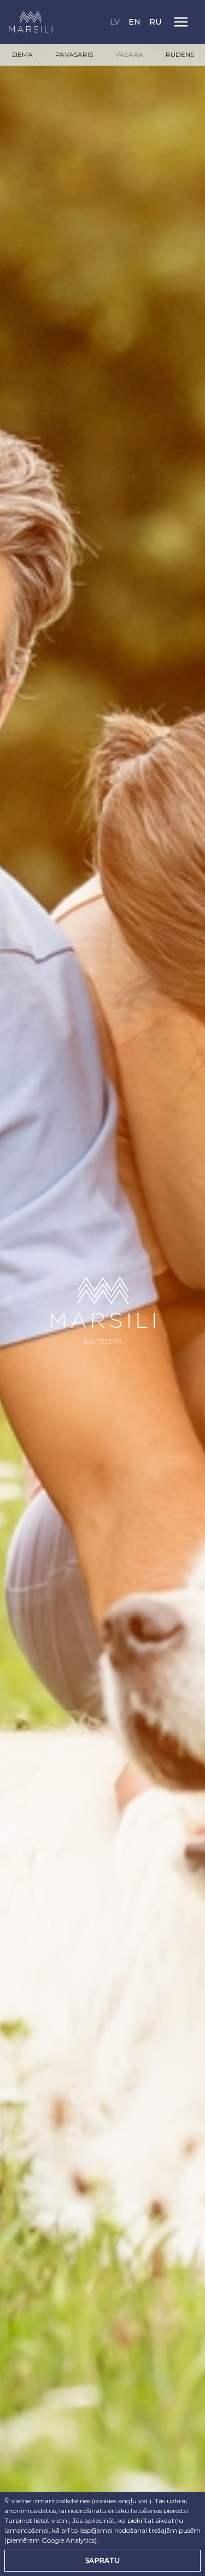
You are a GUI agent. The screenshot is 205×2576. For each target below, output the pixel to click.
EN (136, 22)
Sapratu (102, 2560)
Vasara (129, 54)
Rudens (180, 54)
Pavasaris (74, 54)
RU (155, 22)
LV (116, 22)
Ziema (22, 54)
